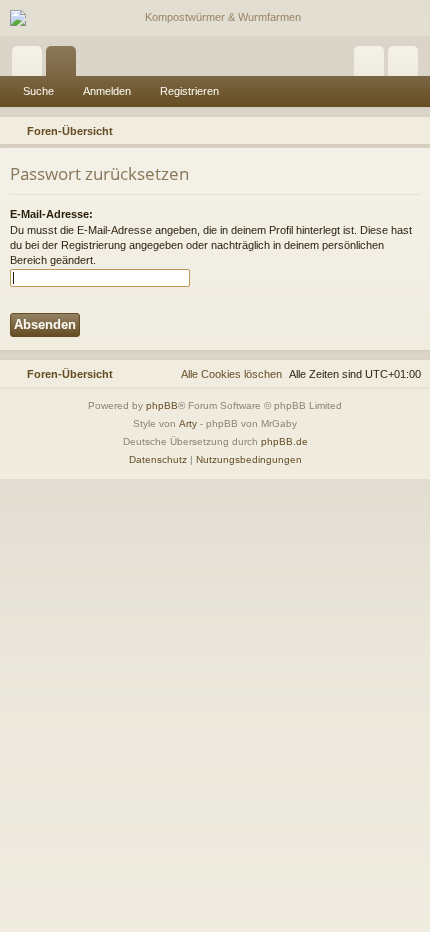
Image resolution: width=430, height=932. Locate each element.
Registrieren (189, 91)
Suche (38, 91)
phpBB (162, 405)
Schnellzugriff (31, 65)
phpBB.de (284, 441)
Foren (65, 65)
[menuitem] (412, 131)
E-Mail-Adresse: (51, 214)
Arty (188, 423)
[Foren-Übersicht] (215, 18)
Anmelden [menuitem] (373, 65)
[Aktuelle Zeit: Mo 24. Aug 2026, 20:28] (386, 131)
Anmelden (107, 91)
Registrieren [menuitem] (407, 65)
